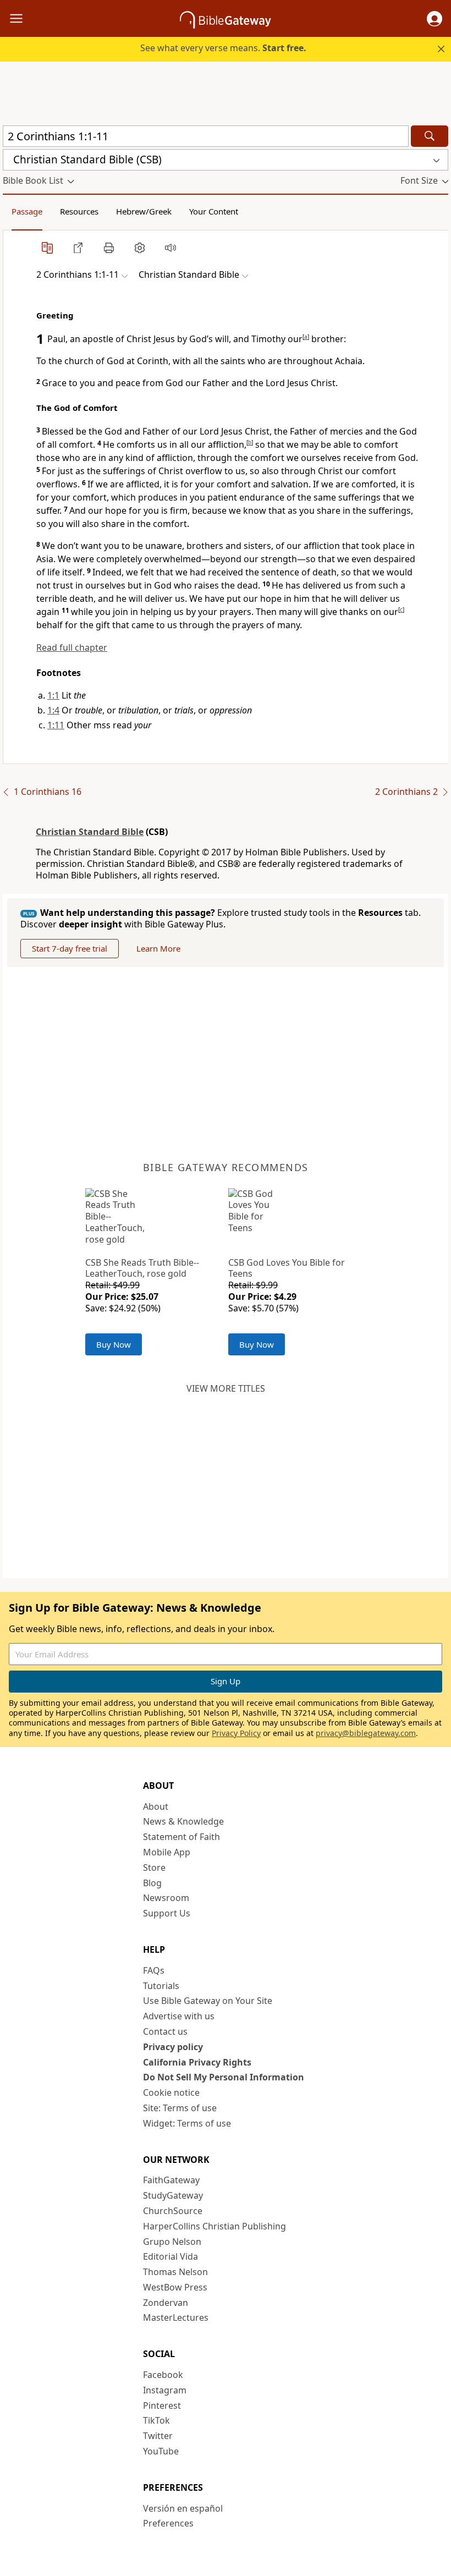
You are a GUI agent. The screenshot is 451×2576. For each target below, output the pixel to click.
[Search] (430, 136)
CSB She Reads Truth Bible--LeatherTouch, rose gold (142, 1268)
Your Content (214, 211)
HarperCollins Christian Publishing (215, 2226)
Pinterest (162, 2405)
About (156, 1806)
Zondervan (166, 2303)
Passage (27, 211)
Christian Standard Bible (90, 832)
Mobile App (167, 1852)
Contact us (165, 2031)
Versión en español (183, 2508)
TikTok (156, 2420)
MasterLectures (176, 2317)
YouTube (161, 2451)
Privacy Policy (236, 1733)
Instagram (165, 2390)
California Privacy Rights (197, 2062)
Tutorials (161, 1986)
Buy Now (114, 1344)
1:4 (53, 710)
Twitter (158, 2436)
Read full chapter (72, 647)
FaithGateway (171, 2180)
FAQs (154, 1970)
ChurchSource (173, 2211)
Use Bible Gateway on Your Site (208, 2001)
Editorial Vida (170, 2256)
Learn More (158, 948)
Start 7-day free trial (70, 948)
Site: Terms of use (180, 2108)
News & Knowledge (183, 1821)
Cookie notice (171, 2092)
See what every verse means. (223, 48)
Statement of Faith (182, 1837)
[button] (435, 19)
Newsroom (166, 1898)
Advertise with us (179, 2016)
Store (154, 1868)
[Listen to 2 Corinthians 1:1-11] (170, 248)
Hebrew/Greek (144, 211)
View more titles (226, 1388)
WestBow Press (175, 2287)
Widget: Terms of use (187, 2123)
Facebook (163, 2375)
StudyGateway (173, 2195)
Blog (152, 1883)
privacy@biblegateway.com (366, 1733)
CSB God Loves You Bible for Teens (287, 1268)
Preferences (168, 2523)
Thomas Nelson (175, 2272)
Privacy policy (173, 2047)
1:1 (53, 695)
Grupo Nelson (172, 2242)
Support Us (167, 1913)
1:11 (56, 725)
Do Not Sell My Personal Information (224, 2077)
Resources (79, 211)
